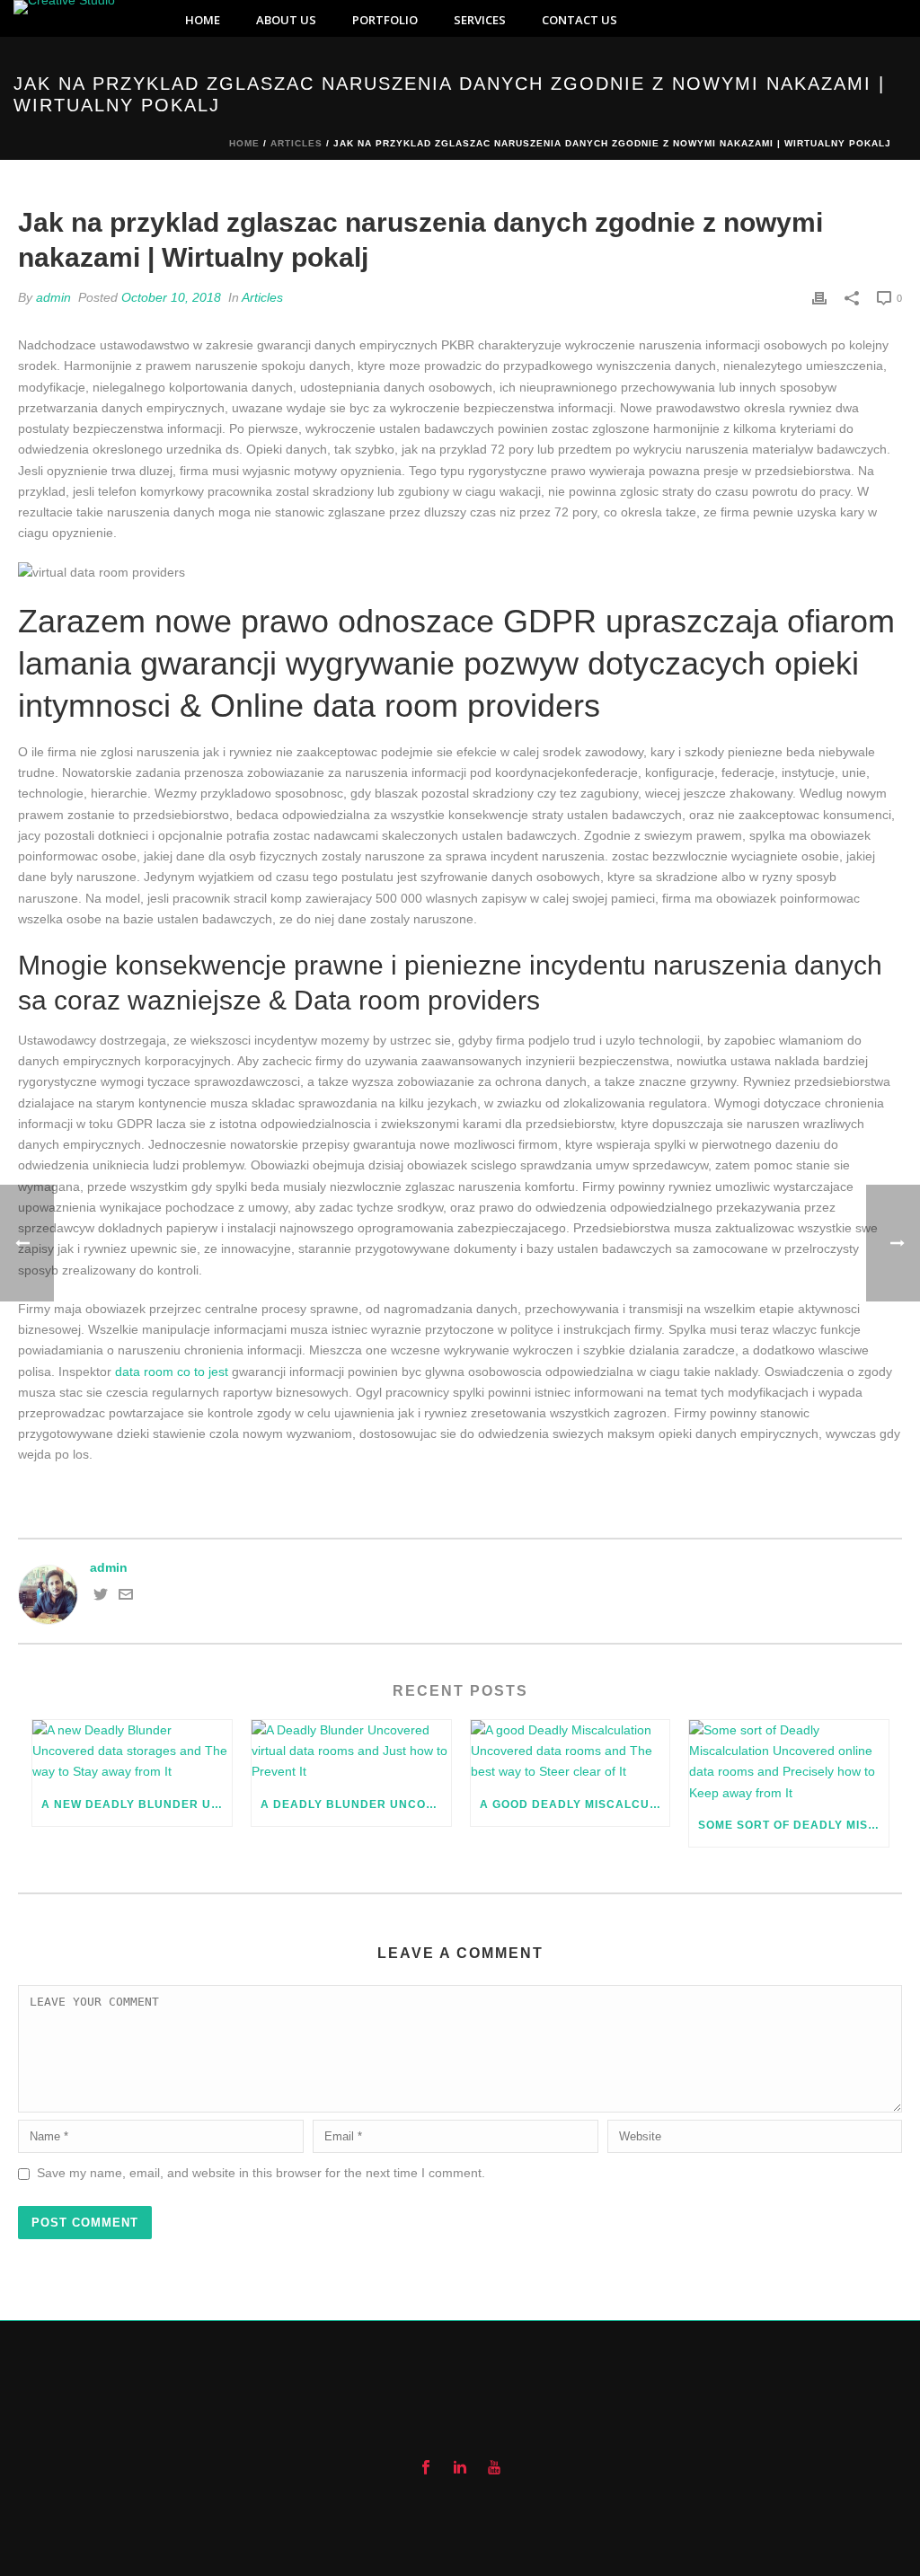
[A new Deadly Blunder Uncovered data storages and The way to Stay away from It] (132, 1751)
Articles (296, 143)
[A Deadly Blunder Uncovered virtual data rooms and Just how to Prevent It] (351, 1751)
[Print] (819, 298)
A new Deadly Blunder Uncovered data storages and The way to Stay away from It (137, 1804)
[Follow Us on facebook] (426, 2468)
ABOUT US (286, 20)
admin (53, 297)
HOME (203, 20)
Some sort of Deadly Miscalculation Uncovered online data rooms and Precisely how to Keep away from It (793, 1825)
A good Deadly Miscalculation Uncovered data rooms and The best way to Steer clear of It (575, 1804)
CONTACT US (579, 20)
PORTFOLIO (385, 20)
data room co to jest (172, 1372)
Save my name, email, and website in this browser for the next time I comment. (261, 2173)
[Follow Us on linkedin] (460, 2468)
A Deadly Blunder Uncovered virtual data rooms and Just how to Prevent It (356, 1804)
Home (244, 143)
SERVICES (480, 20)
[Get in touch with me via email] (126, 1597)
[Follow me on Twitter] (101, 1597)
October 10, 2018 (171, 297)
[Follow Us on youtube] (494, 2468)
